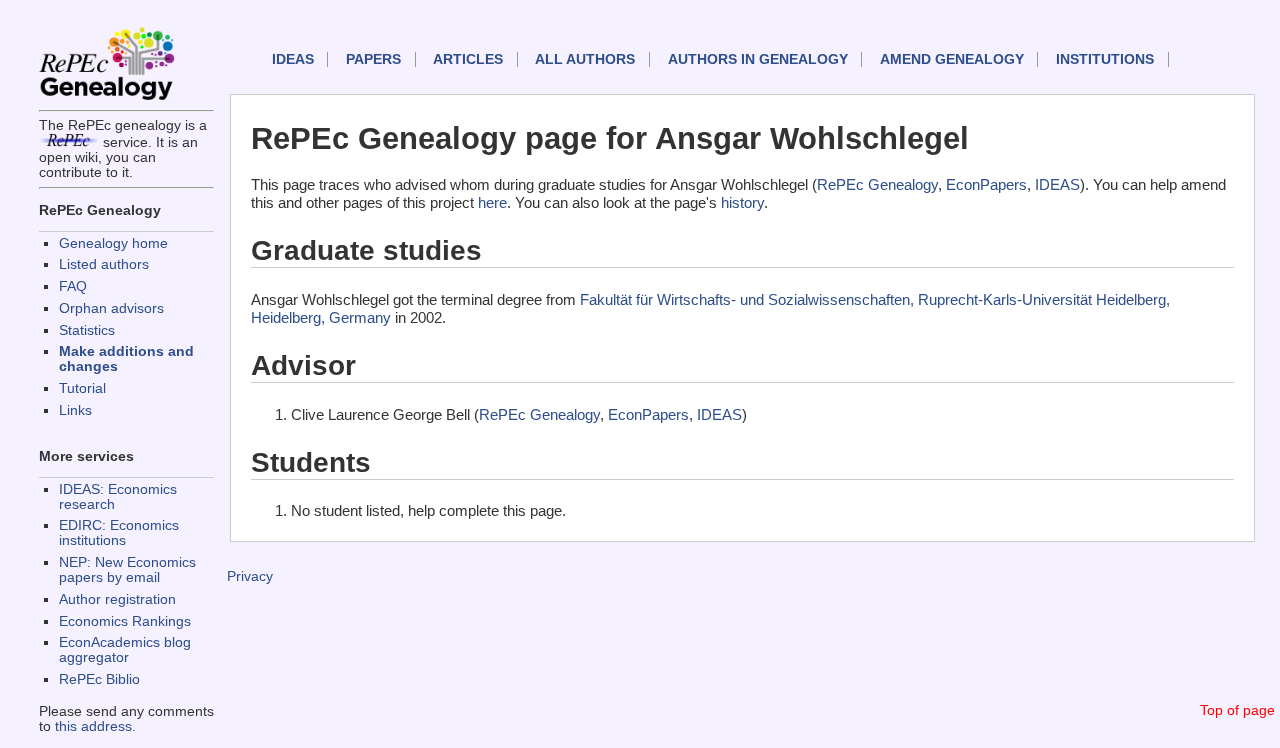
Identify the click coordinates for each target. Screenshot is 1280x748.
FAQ (73, 286)
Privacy (250, 576)
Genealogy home (113, 243)
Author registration (117, 599)
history (742, 202)
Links (75, 410)
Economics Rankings (125, 621)
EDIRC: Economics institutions (119, 533)
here (492, 202)
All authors (585, 59)
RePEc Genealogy (877, 184)
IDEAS (293, 59)
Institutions (1105, 59)
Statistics (87, 330)
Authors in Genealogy (758, 59)
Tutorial (82, 388)
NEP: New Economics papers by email (127, 570)
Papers (373, 59)
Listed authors (104, 264)
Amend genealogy (952, 59)
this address (93, 726)
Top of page (1237, 710)
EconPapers (986, 184)
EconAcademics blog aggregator (125, 650)
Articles (468, 59)
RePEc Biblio (99, 679)
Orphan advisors (111, 308)
